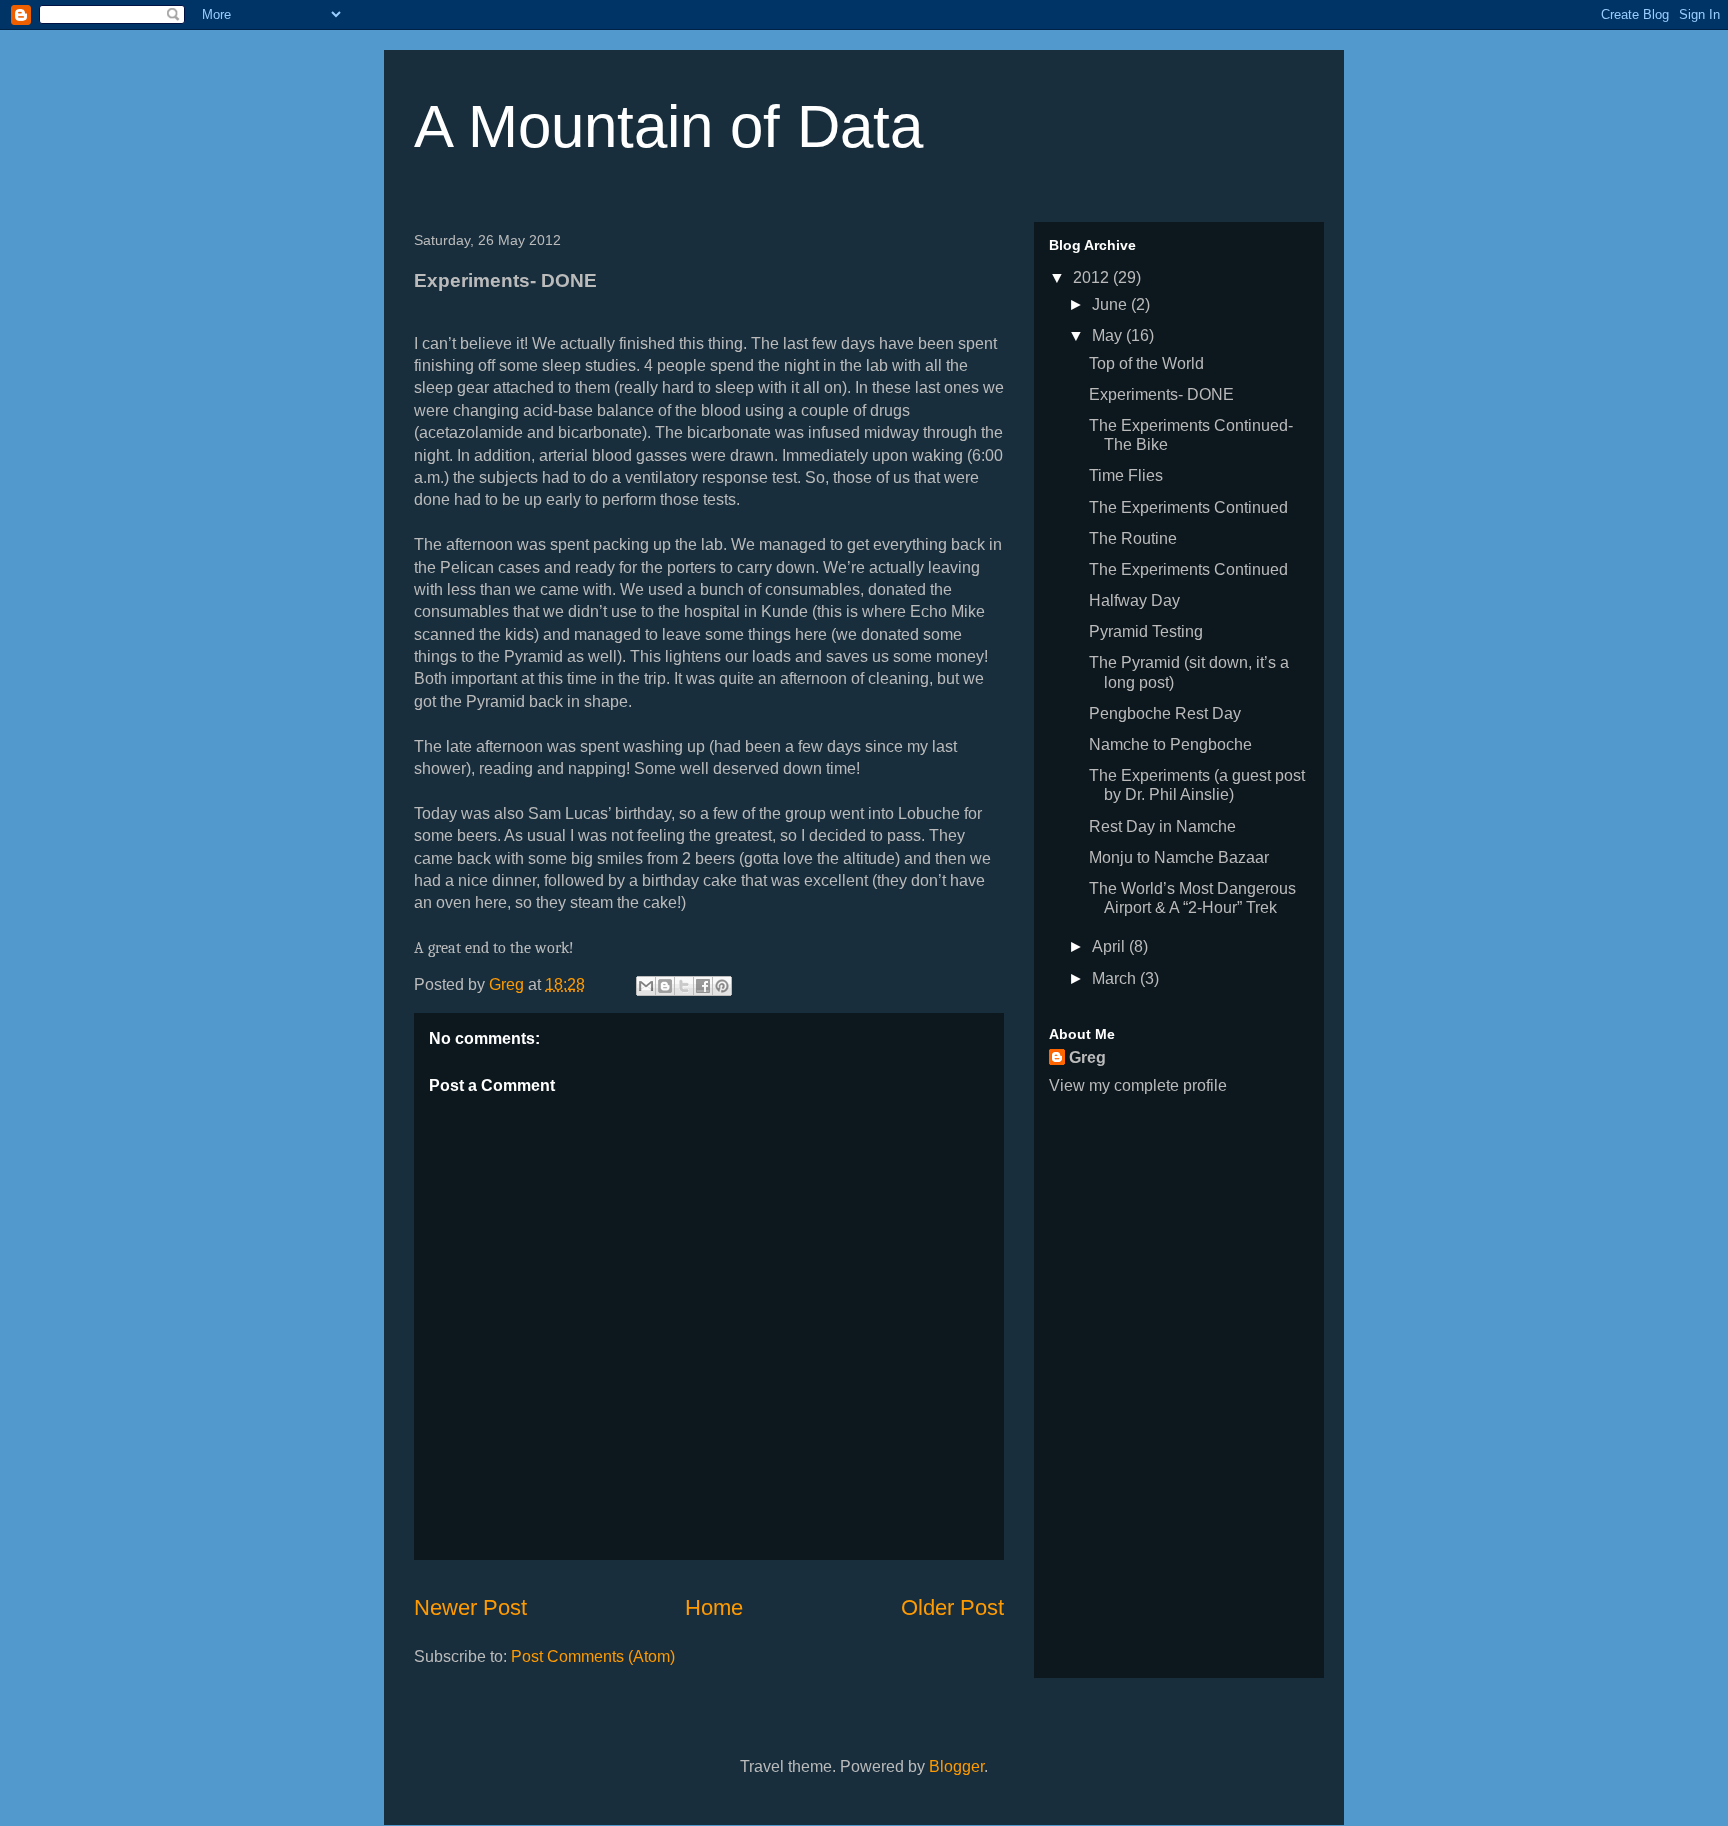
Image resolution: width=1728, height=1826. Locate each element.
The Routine (1133, 538)
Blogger (956, 1766)
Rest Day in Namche (1162, 826)
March (1116, 978)
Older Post (952, 1607)
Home (714, 1607)
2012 (1093, 277)
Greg (1087, 1057)
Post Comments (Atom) (593, 1656)
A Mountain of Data (668, 126)
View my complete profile (1138, 1085)
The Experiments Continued (1188, 507)
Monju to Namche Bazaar (1179, 857)
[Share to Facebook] (703, 986)
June (1111, 304)
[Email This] (646, 986)
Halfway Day (1134, 600)
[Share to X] (684, 986)
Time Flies (1126, 475)
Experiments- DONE (1161, 394)
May (1109, 335)
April (1110, 946)
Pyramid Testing (1146, 631)
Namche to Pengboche (1170, 744)
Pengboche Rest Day (1165, 713)
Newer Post (470, 1607)
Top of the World (1146, 363)
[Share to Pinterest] (722, 986)
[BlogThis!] (665, 986)
